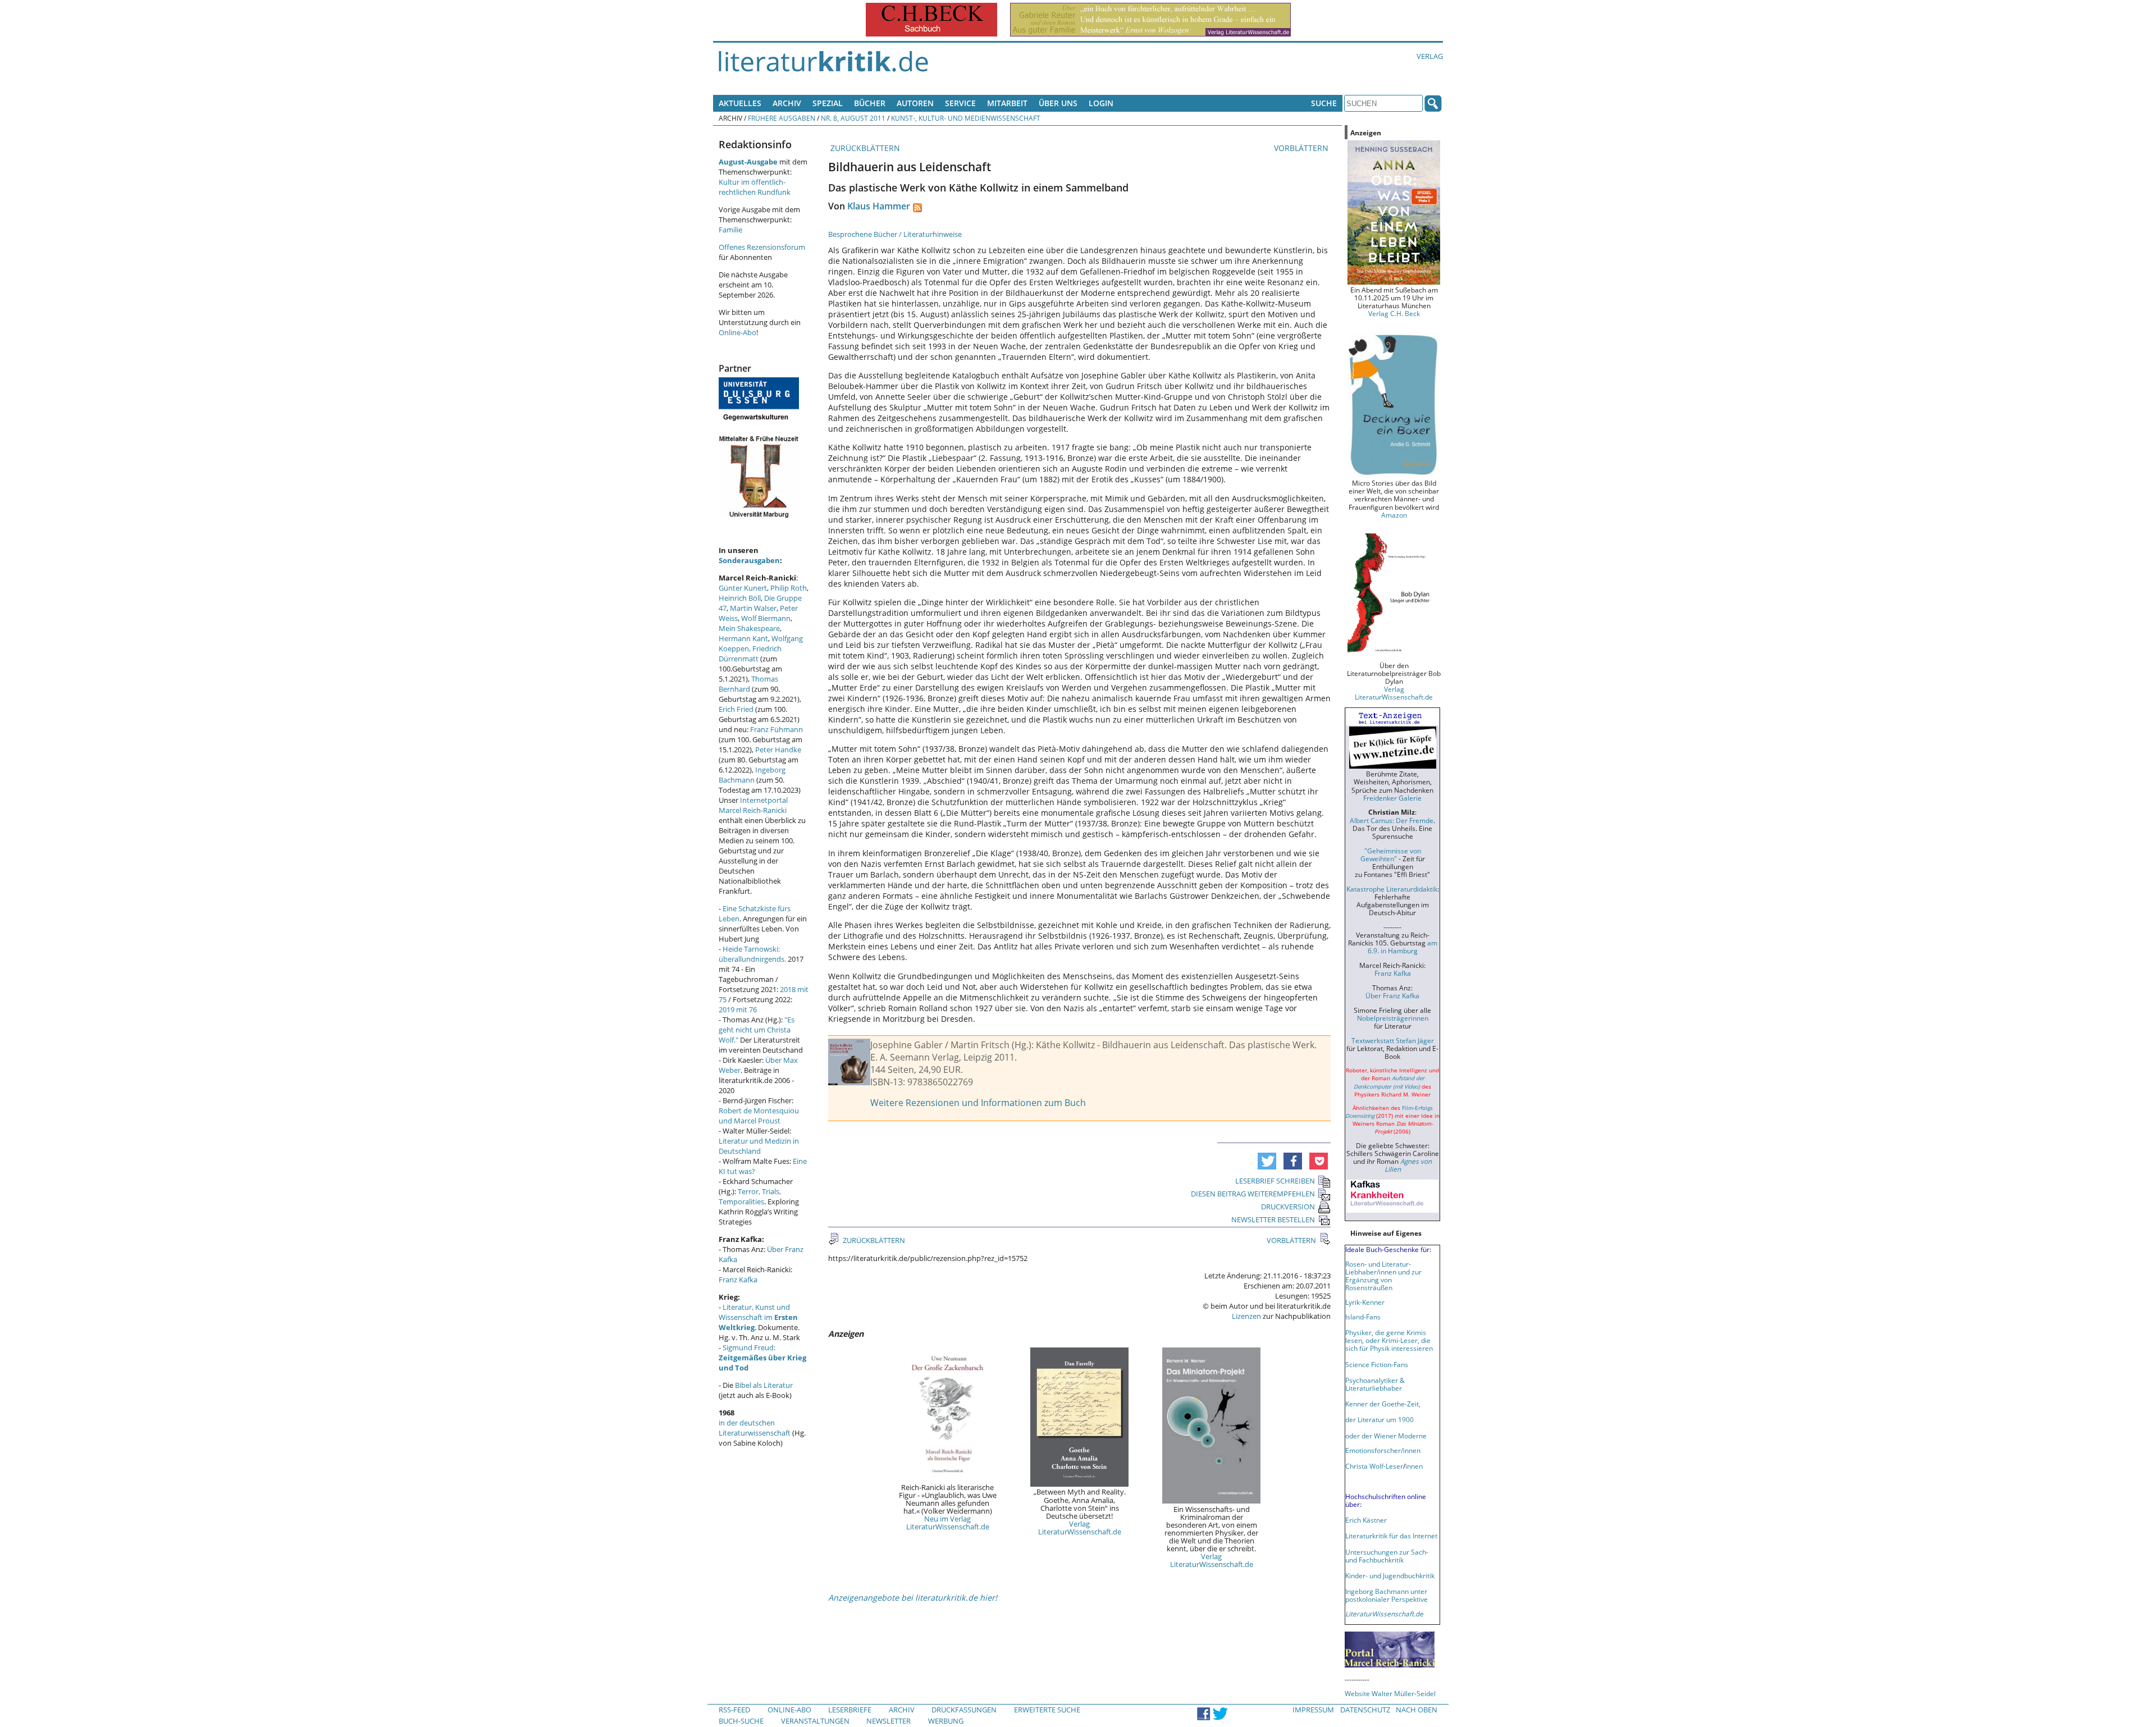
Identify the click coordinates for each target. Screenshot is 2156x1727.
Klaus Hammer (879, 206)
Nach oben (1417, 1710)
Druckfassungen (964, 1710)
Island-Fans (1363, 1317)
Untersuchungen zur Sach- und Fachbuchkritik (1387, 1556)
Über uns (1058, 103)
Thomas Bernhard (748, 684)
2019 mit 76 (738, 1009)
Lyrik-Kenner (1365, 1302)
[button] (1267, 1161)
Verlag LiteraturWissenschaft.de (1080, 1528)
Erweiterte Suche (1047, 1710)
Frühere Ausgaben (782, 118)
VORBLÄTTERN (1302, 148)
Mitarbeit (1007, 103)
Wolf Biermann (766, 618)
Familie (730, 230)
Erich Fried (736, 709)
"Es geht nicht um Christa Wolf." (757, 1030)
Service (960, 103)
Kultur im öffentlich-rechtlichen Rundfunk (755, 187)
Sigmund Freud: (762, 1358)
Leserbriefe (850, 1710)
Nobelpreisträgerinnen (1393, 1018)
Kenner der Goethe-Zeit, (1383, 1404)
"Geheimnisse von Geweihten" (1391, 855)
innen (1414, 1466)
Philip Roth (789, 588)
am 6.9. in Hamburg (1403, 947)
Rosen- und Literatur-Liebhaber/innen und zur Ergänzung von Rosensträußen (1383, 1276)
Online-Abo (737, 332)
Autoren (915, 103)
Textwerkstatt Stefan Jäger (1393, 1040)
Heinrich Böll (740, 598)
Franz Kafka (738, 1280)
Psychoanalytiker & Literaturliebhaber (1375, 1384)
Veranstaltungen (815, 1721)
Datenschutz (1365, 1710)
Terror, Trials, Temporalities (750, 1196)
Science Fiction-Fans (1377, 1364)
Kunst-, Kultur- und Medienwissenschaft (966, 118)
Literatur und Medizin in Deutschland (759, 1146)
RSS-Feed (734, 1710)
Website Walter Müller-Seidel (1390, 1693)
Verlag (1430, 56)
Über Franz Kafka (1392, 995)
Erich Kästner (1366, 1520)
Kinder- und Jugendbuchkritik (1390, 1575)
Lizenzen (1246, 1316)
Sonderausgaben (749, 560)
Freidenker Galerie (1392, 798)
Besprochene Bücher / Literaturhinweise (895, 234)
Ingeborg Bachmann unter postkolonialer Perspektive (1387, 1595)
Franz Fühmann (776, 729)
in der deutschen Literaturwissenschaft (755, 1428)
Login (1101, 103)
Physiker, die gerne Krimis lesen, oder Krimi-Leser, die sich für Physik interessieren (1389, 1340)
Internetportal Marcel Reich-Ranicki (753, 805)
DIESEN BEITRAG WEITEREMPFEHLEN (1253, 1194)
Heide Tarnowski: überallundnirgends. (752, 954)
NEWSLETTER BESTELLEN (1273, 1219)
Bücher (870, 103)
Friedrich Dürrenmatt (750, 654)
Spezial (828, 103)
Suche (1324, 103)
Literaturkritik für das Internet (1391, 1536)
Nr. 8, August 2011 (853, 118)
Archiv (787, 103)
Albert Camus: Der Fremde (1392, 820)
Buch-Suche (741, 1721)
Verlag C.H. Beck (1394, 313)
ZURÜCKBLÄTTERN (864, 148)
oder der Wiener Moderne (1386, 1436)
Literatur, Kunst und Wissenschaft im (758, 1317)
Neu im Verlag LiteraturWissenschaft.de (948, 1523)
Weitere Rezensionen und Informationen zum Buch (978, 1103)
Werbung (946, 1721)
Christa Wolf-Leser (1374, 1466)
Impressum (1313, 1710)
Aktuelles (740, 103)
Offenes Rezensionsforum (762, 247)
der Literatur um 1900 (1380, 1419)
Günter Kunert (743, 588)
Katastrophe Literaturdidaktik (1392, 889)
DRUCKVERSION (1288, 1207)
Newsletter (889, 1721)
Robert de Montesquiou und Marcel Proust (759, 1116)
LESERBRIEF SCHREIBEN (1275, 1181)
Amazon (1394, 515)
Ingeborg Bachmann (752, 775)
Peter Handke (778, 750)
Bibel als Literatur (764, 1385)
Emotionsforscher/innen (1383, 1450)
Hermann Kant (743, 638)
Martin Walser (753, 608)
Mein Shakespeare (749, 628)
